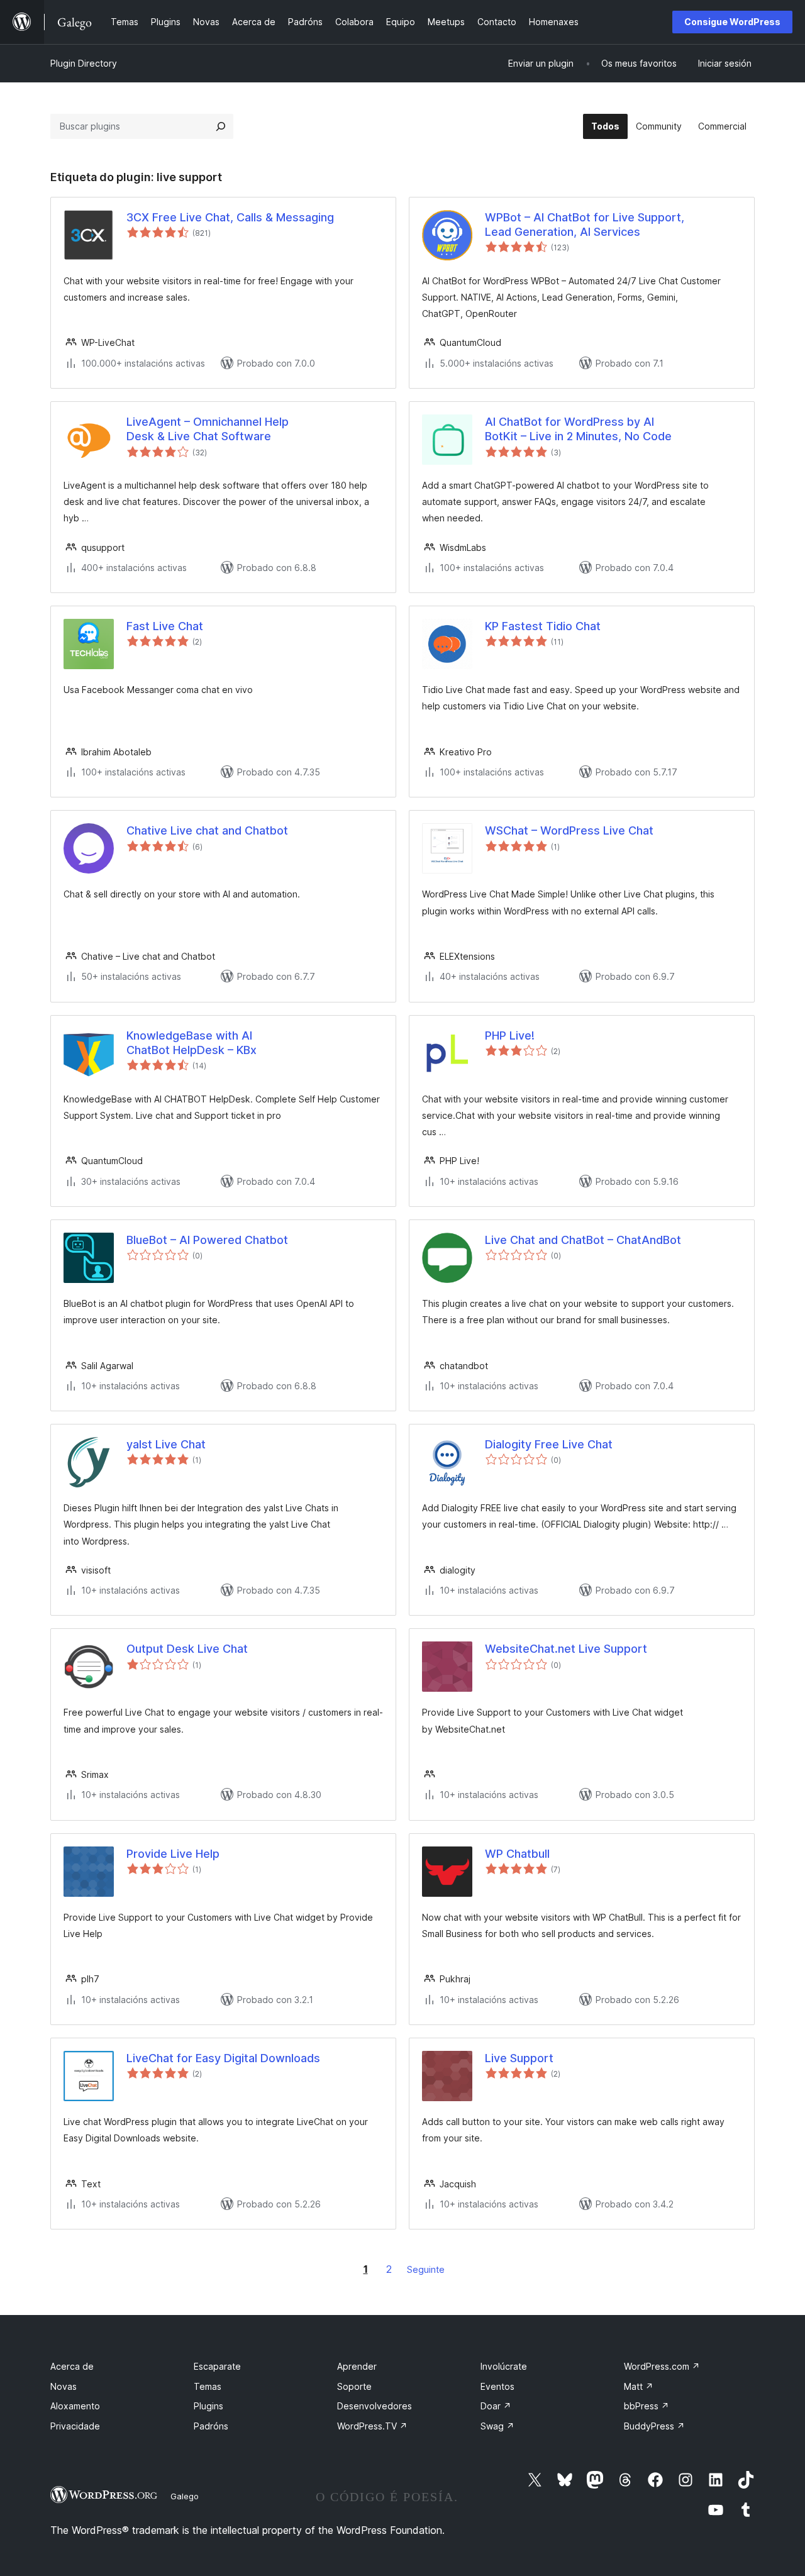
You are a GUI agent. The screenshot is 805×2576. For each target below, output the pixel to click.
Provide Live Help (173, 1854)
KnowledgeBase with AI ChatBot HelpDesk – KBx (192, 1043)
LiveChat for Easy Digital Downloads (223, 2058)
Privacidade (75, 2426)
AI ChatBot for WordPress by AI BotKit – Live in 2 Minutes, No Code (578, 429)
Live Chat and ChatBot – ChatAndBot (583, 1240)
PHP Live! (510, 1035)
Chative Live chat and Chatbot (207, 830)
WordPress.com (662, 2366)
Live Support (519, 2058)
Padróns (211, 2426)
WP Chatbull (517, 1854)
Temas (208, 2386)
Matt (639, 2386)
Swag (497, 2426)
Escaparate (217, 2366)
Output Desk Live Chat (187, 1649)
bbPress (647, 2406)
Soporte (354, 2386)
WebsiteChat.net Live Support (566, 1649)
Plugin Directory (84, 63)
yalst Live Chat (166, 1444)
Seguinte (426, 2269)
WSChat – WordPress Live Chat (569, 830)
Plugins (208, 2406)
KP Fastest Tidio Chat (543, 626)
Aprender (357, 2366)
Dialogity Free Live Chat (549, 1444)
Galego (185, 2496)
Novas (64, 2386)
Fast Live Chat (165, 626)
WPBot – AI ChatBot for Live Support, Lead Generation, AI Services (585, 225)
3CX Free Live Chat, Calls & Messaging (230, 217)
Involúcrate (504, 2366)
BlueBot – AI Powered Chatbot (207, 1240)
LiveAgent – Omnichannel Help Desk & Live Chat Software (208, 429)
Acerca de (72, 2366)
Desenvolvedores (375, 2406)
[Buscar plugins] (221, 126)
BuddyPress (654, 2426)
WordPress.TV (372, 2426)
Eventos (497, 2386)
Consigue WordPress (732, 22)
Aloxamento (75, 2406)
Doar (496, 2406)
